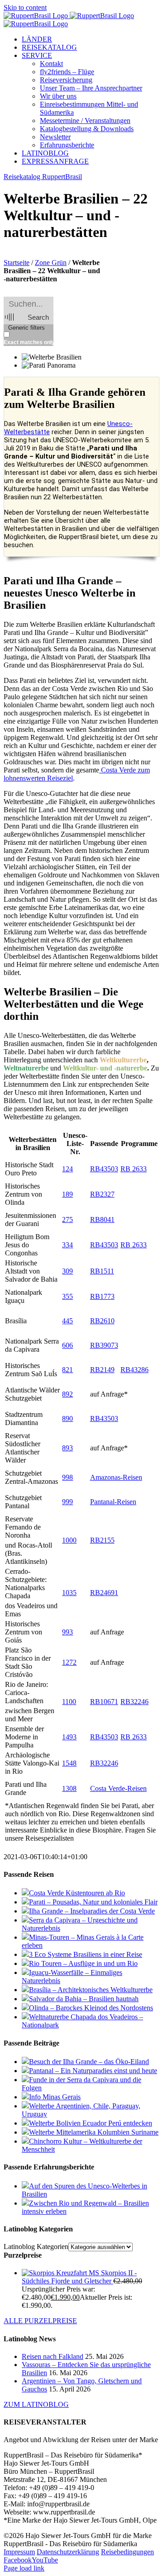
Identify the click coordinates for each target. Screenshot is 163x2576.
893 (67, 1448)
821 (67, 1370)
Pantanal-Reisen (113, 1502)
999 (67, 1502)
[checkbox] (49, 339)
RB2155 (102, 1540)
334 (67, 1245)
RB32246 (134, 1702)
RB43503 (104, 1169)
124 (67, 1169)
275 (67, 1219)
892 (67, 1394)
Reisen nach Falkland (53, 2356)
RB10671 (104, 1702)
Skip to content (25, 7)
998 (67, 1477)
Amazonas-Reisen (116, 1477)
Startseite (17, 263)
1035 (69, 1593)
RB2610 (102, 1321)
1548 (69, 1763)
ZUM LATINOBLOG (36, 2404)
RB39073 (104, 1345)
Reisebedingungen (127, 2552)
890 (67, 1418)
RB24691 (104, 1593)
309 (67, 1271)
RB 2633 (134, 1169)
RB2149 (102, 1370)
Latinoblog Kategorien (36, 2247)
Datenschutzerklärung (68, 2552)
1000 (69, 1540)
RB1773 (102, 1296)
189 (67, 1194)
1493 (69, 1737)
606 (67, 1345)
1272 (69, 1662)
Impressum (19, 2552)
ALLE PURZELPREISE (40, 2321)
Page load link (24, 2568)
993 (67, 1632)
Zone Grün (51, 263)
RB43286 (134, 1370)
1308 (69, 1788)
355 (67, 1296)
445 (67, 1321)
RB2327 (102, 1194)
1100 (69, 1702)
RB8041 (102, 1219)
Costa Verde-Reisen (118, 1788)
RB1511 (102, 1271)
